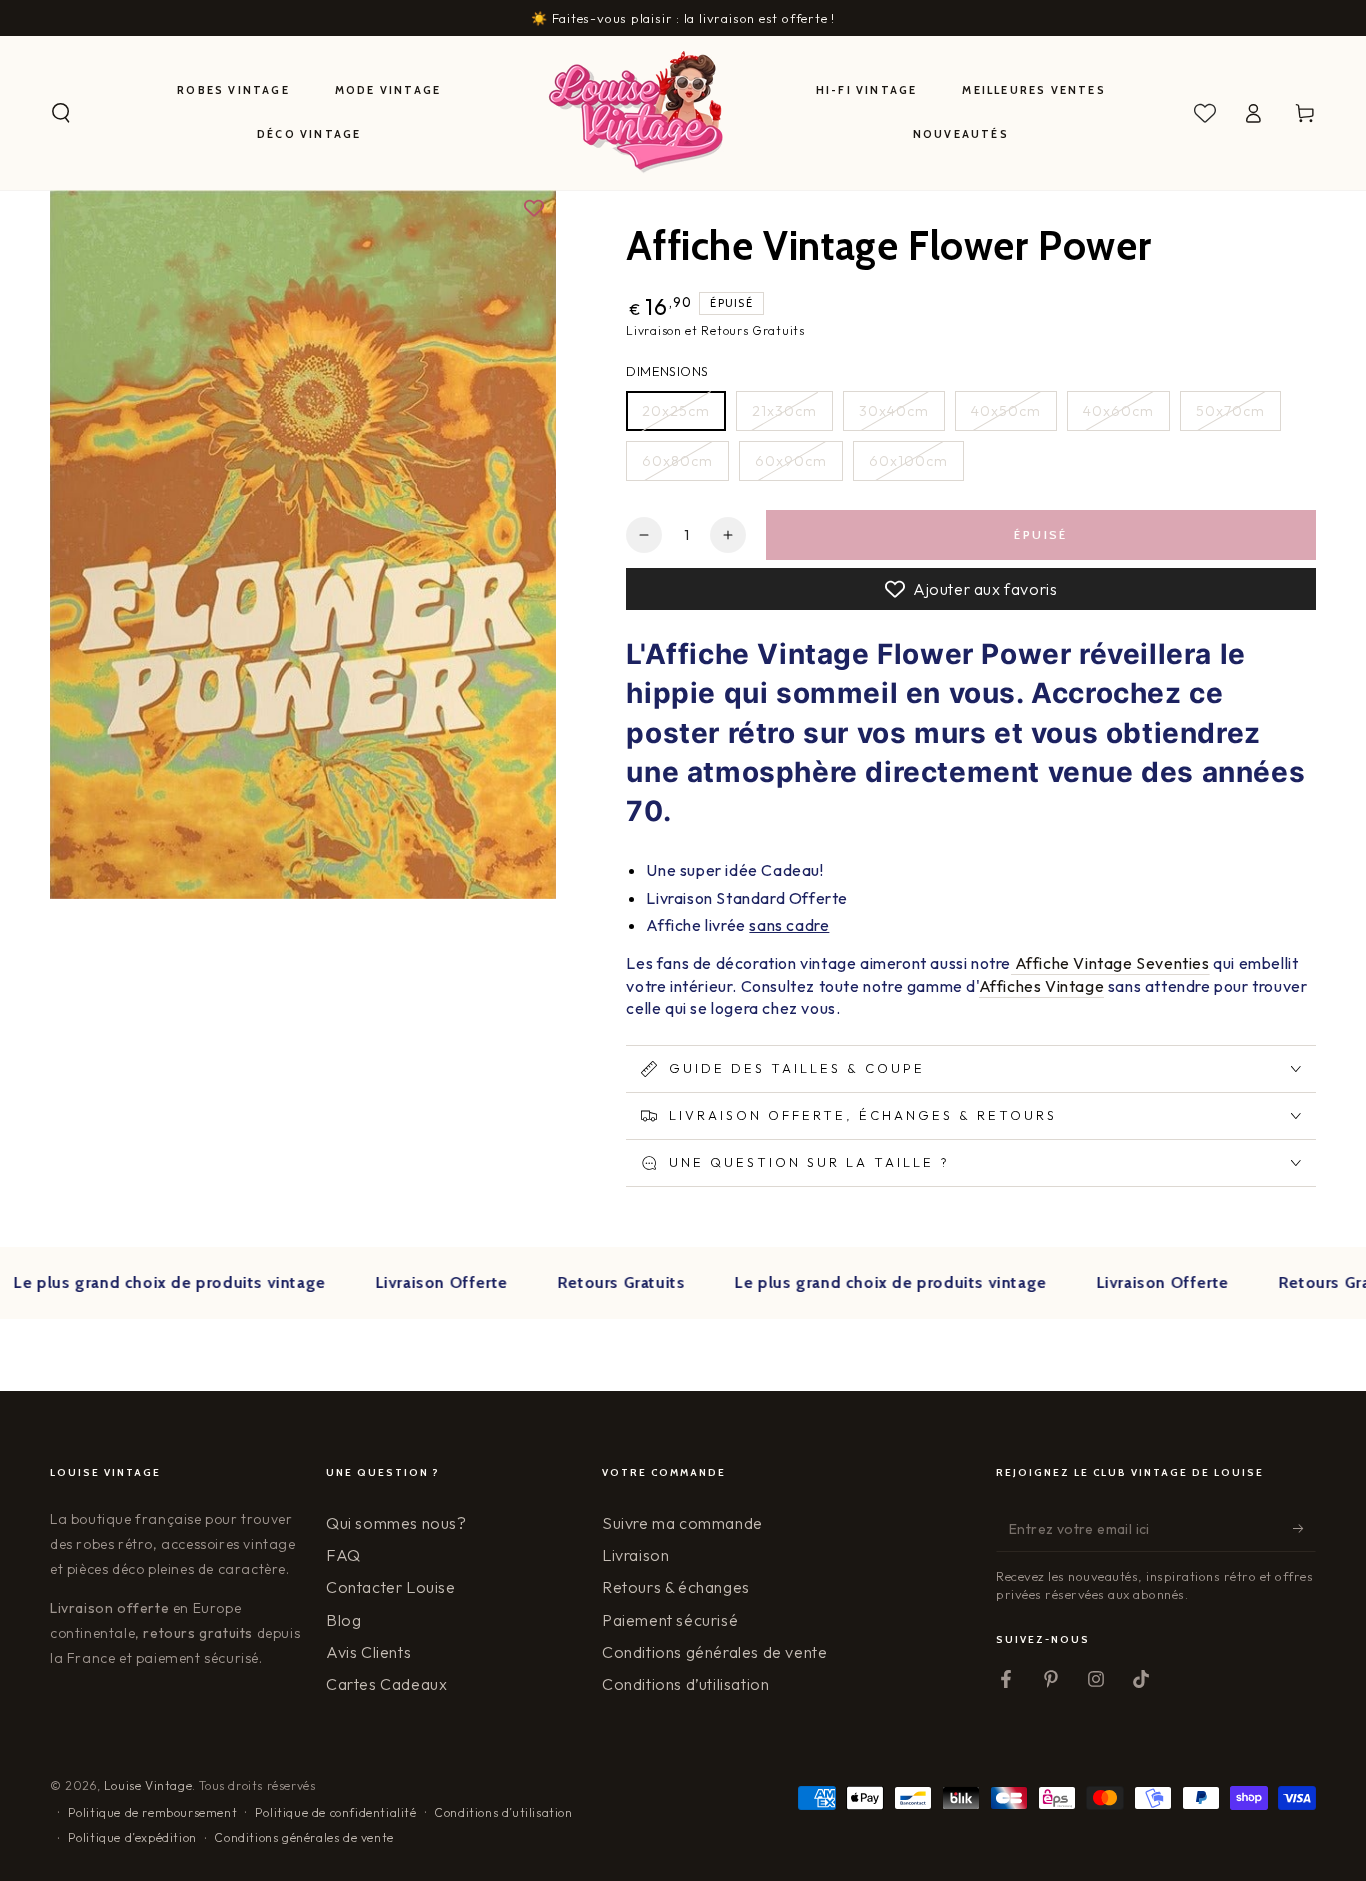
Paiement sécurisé (670, 1620)
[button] (61, 113)
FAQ (343, 1555)
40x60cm (1118, 411)
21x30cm (784, 411)
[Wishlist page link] (1205, 113)
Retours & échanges (676, 1587)
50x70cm (1230, 411)
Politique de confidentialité (336, 1812)
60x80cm (677, 461)
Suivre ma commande (682, 1523)
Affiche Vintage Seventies (1110, 963)
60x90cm (791, 461)
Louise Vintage (148, 1785)
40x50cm (1006, 411)
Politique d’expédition (132, 1837)
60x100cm (908, 461)
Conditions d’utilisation (685, 1684)
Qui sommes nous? (396, 1523)
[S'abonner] (1304, 1529)
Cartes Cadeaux (386, 1684)
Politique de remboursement (153, 1812)
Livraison (635, 1555)
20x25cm (676, 411)
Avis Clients (368, 1652)
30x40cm (894, 411)
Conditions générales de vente (714, 1652)
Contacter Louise (391, 1587)
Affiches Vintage (1042, 986)
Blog (343, 1620)
